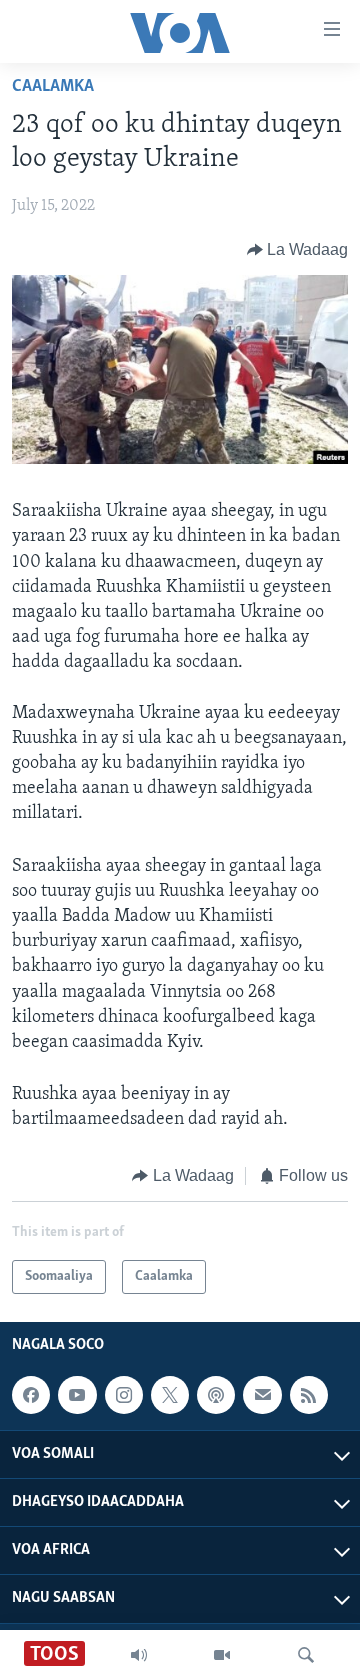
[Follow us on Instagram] (124, 1395)
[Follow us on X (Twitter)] (170, 1395)
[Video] (222, 1655)
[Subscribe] (262, 1395)
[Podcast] (216, 1395)
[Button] (298, 250)
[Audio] (139, 1655)
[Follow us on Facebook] (31, 1395)
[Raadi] (306, 1655)
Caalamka (53, 87)
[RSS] (309, 1395)
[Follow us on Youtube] (77, 1395)
